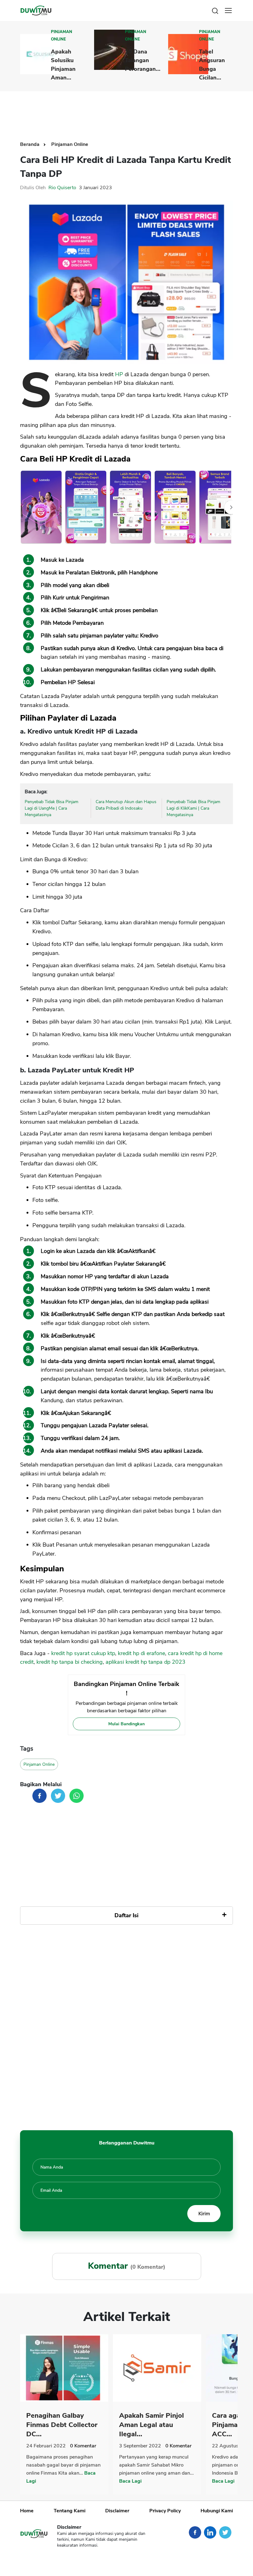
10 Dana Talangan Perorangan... (143, 60)
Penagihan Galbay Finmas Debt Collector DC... (62, 2425)
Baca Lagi (130, 2481)
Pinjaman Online (62, 36)
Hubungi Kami (217, 2511)
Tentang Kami (70, 2511)
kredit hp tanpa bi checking (70, 1662)
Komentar (83, 2446)
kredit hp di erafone (141, 1653)
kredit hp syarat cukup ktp (83, 1653)
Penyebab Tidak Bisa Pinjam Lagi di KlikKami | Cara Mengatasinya (193, 808)
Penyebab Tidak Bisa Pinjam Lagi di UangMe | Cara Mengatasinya (52, 808)
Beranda (30, 144)
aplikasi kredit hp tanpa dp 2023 (145, 1662)
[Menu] (228, 11)
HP (119, 374)
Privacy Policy (165, 2511)
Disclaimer (117, 2511)
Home (27, 2511)
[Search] (215, 10)
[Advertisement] (132, 111)
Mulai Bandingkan (126, 1724)
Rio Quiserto (62, 188)
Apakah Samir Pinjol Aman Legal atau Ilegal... (151, 2425)
